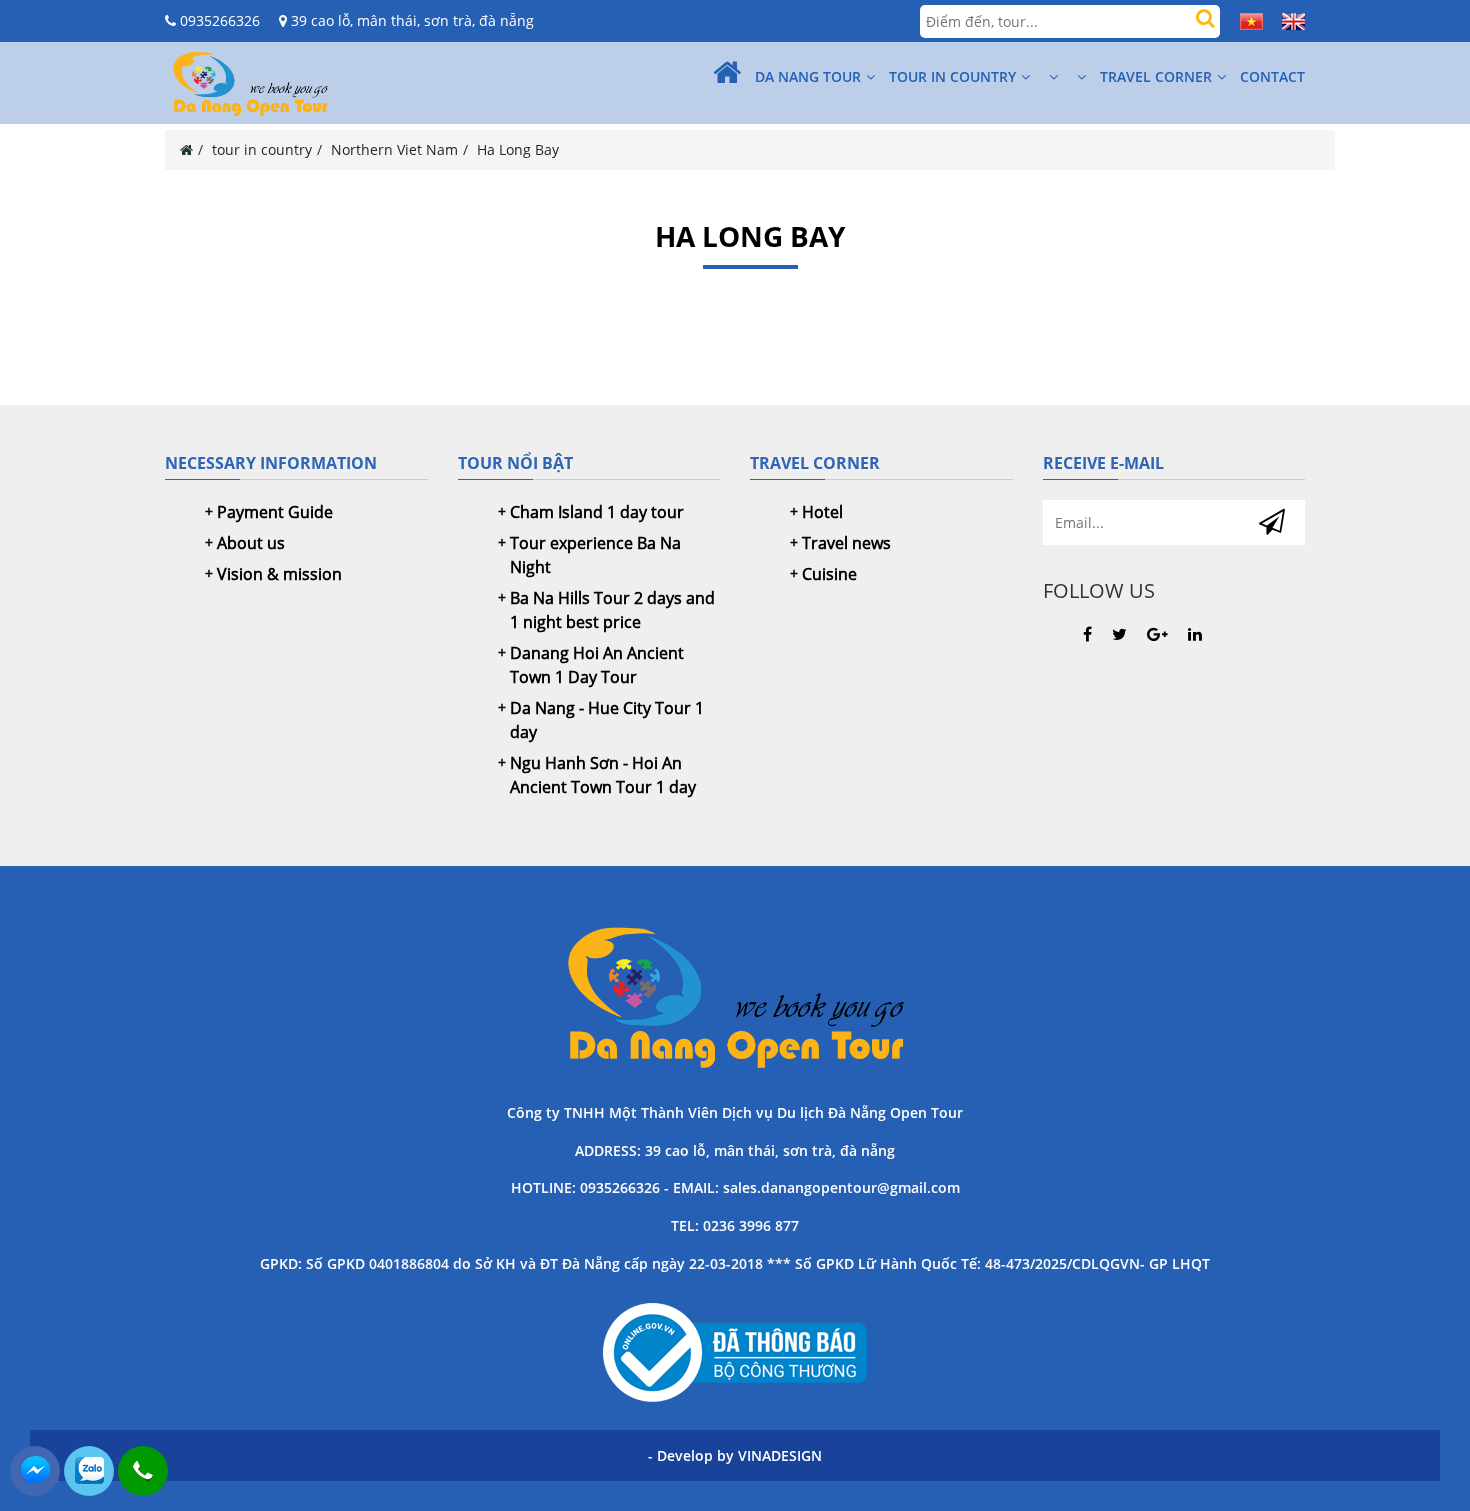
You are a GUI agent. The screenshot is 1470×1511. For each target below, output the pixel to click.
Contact (1272, 76)
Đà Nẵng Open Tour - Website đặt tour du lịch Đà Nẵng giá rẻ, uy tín (735, 995)
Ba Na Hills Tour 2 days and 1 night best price (612, 610)
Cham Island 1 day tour (597, 512)
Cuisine (829, 574)
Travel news (846, 543)
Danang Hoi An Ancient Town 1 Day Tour (597, 665)
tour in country (952, 76)
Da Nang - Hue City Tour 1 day (607, 720)
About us (251, 543)
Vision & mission (279, 574)
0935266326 (218, 20)
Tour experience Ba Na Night (595, 555)
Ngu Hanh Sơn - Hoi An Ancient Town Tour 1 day (603, 775)
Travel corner (1156, 76)
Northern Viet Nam (394, 149)
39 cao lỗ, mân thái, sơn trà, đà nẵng (410, 20)
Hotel (822, 512)
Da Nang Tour (808, 76)
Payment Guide (275, 512)
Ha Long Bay (518, 149)
